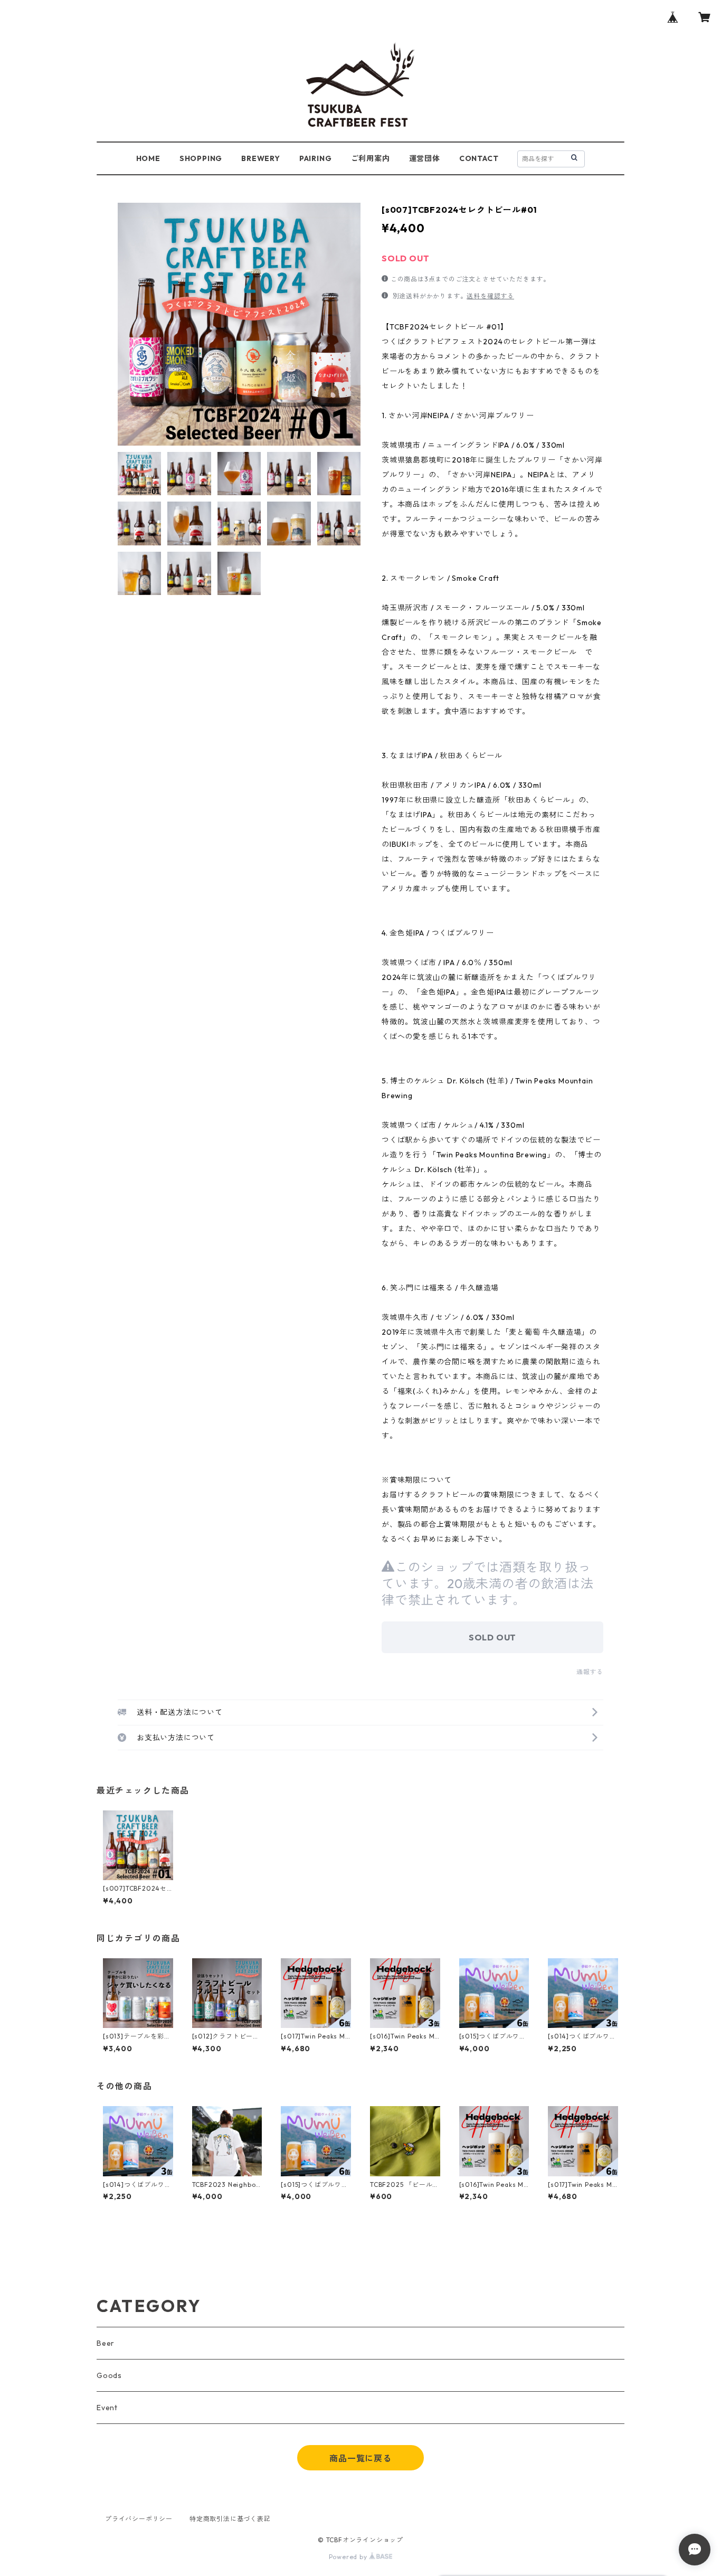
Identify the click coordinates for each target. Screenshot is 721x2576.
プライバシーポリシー (139, 2519)
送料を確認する (490, 296)
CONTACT (479, 158)
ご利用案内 (371, 158)
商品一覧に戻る (360, 2458)
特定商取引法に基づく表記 (230, 2519)
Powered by (349, 2557)
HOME (148, 158)
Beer (106, 2343)
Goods (109, 2375)
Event (107, 2408)
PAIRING (316, 158)
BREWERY (261, 158)
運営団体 (425, 158)
